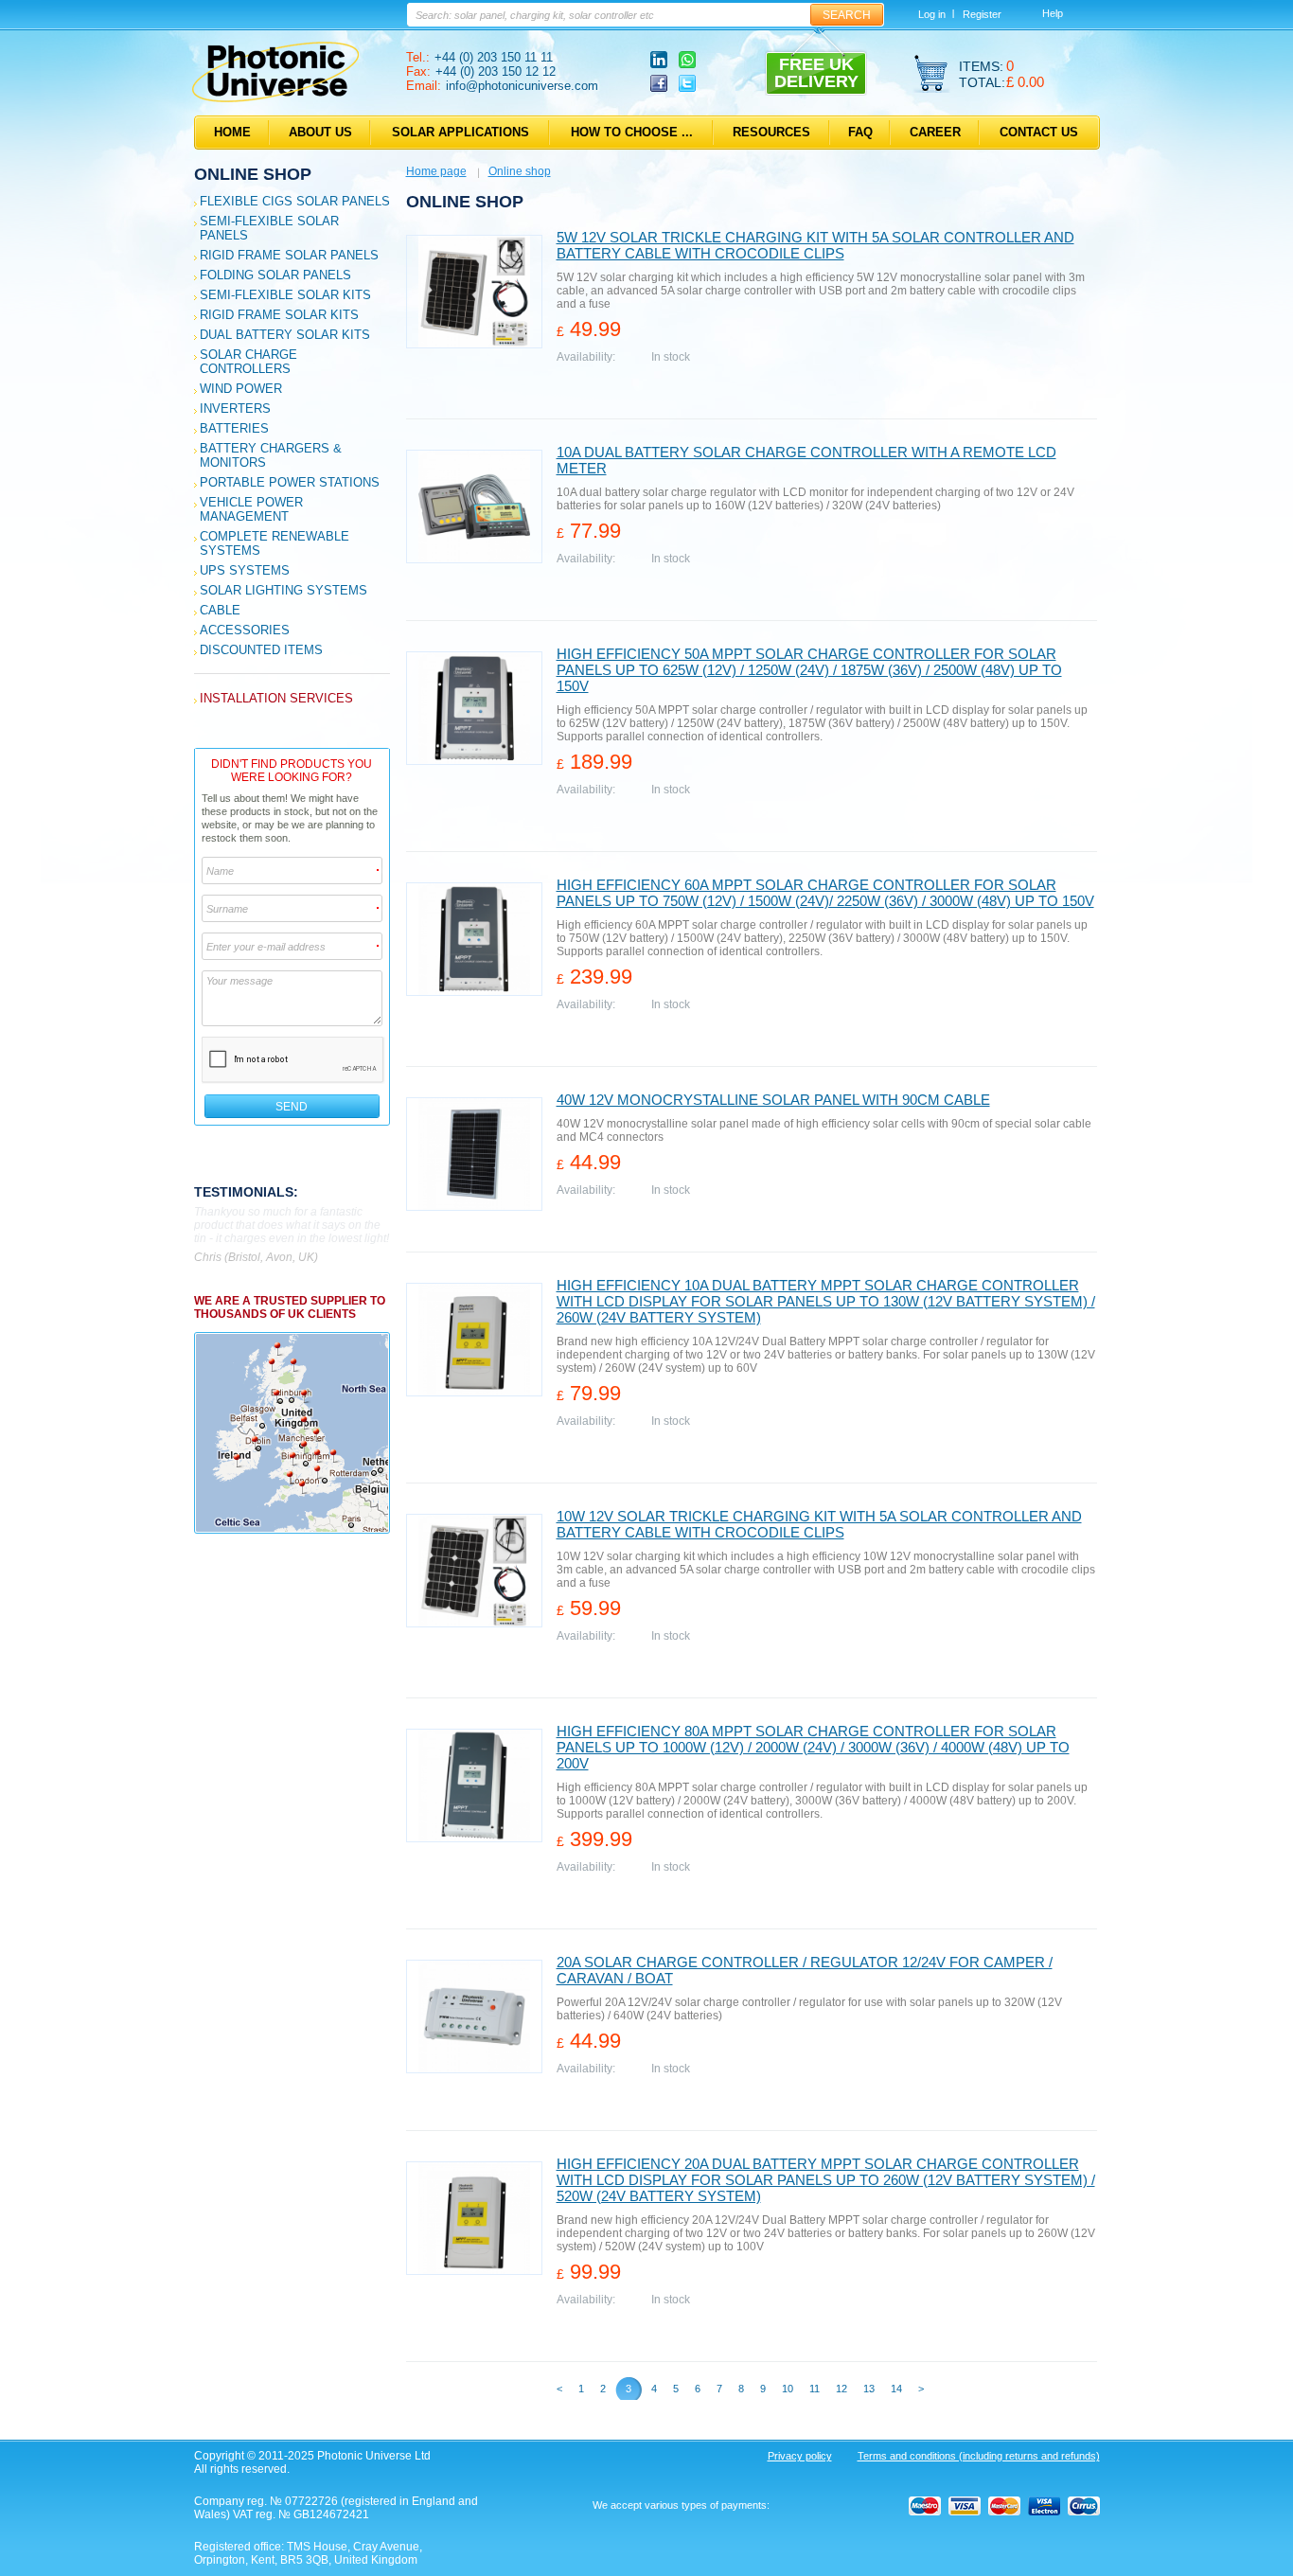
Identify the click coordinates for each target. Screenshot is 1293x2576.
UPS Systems (245, 570)
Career (935, 132)
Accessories (245, 630)
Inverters (235, 409)
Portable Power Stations (290, 482)
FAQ (860, 132)
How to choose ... (632, 132)
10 (788, 2389)
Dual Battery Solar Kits (285, 335)
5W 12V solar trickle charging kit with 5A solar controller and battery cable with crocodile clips (815, 245)
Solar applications (461, 132)
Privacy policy (800, 2456)
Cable (220, 610)
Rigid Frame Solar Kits (279, 315)
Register (982, 14)
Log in (932, 14)
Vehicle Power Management (251, 509)
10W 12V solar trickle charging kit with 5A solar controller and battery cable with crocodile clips (819, 1524)
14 (896, 2389)
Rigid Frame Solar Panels (289, 255)
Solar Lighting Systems (283, 590)
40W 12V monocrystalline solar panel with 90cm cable (773, 1100)
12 (841, 2389)
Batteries (234, 428)
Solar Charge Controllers (248, 362)
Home (232, 132)
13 (869, 2389)
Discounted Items (261, 650)
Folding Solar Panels (275, 275)
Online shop (253, 174)
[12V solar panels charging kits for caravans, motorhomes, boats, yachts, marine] (275, 98)
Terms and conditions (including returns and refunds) (979, 2456)
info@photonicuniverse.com (522, 86)
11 (815, 2389)
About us (320, 132)
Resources (771, 132)
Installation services (276, 698)
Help (1053, 13)
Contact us (1039, 132)
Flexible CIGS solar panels (295, 201)
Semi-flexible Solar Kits (285, 295)
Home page (436, 171)
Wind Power (241, 389)
